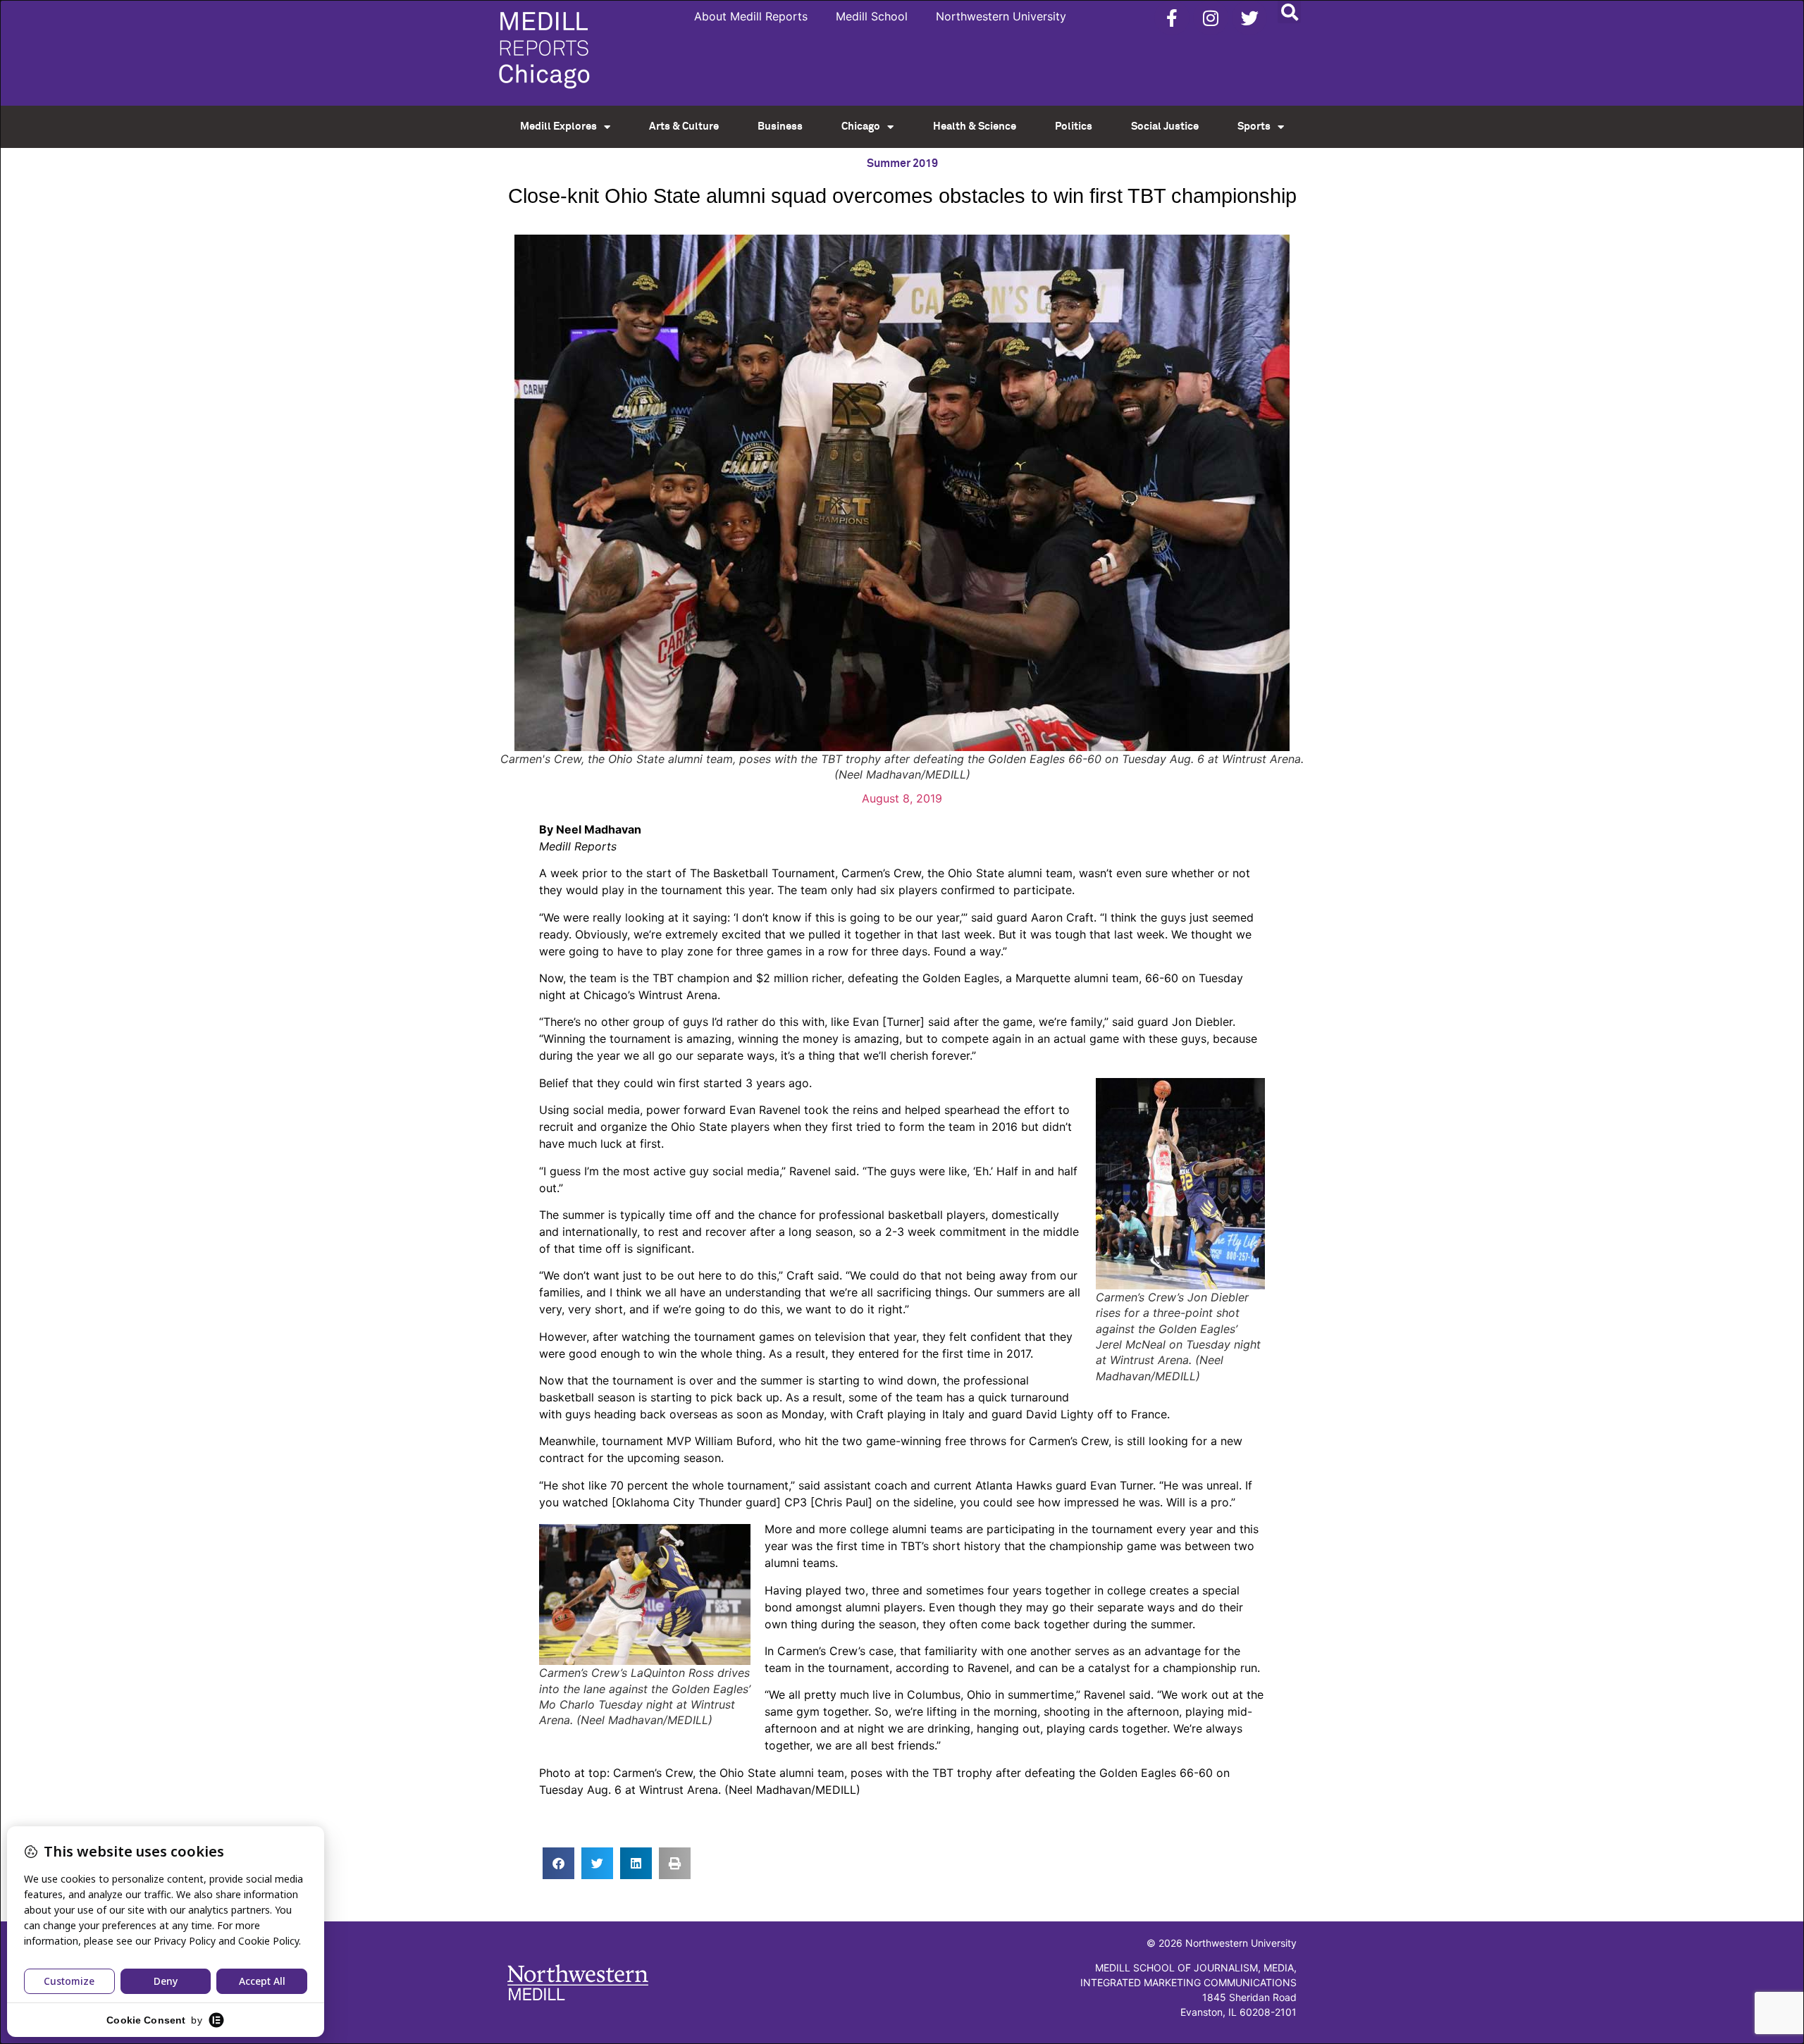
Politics (1074, 126)
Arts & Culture (684, 126)
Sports (1254, 126)
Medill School (872, 16)
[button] (1289, 12)
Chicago (861, 126)
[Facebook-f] (1172, 18)
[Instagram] (1211, 18)
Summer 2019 (902, 163)
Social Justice (1165, 126)
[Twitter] (1249, 18)
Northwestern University (1001, 16)
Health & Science (975, 126)
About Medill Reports (751, 16)
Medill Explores (558, 126)
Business (780, 126)
